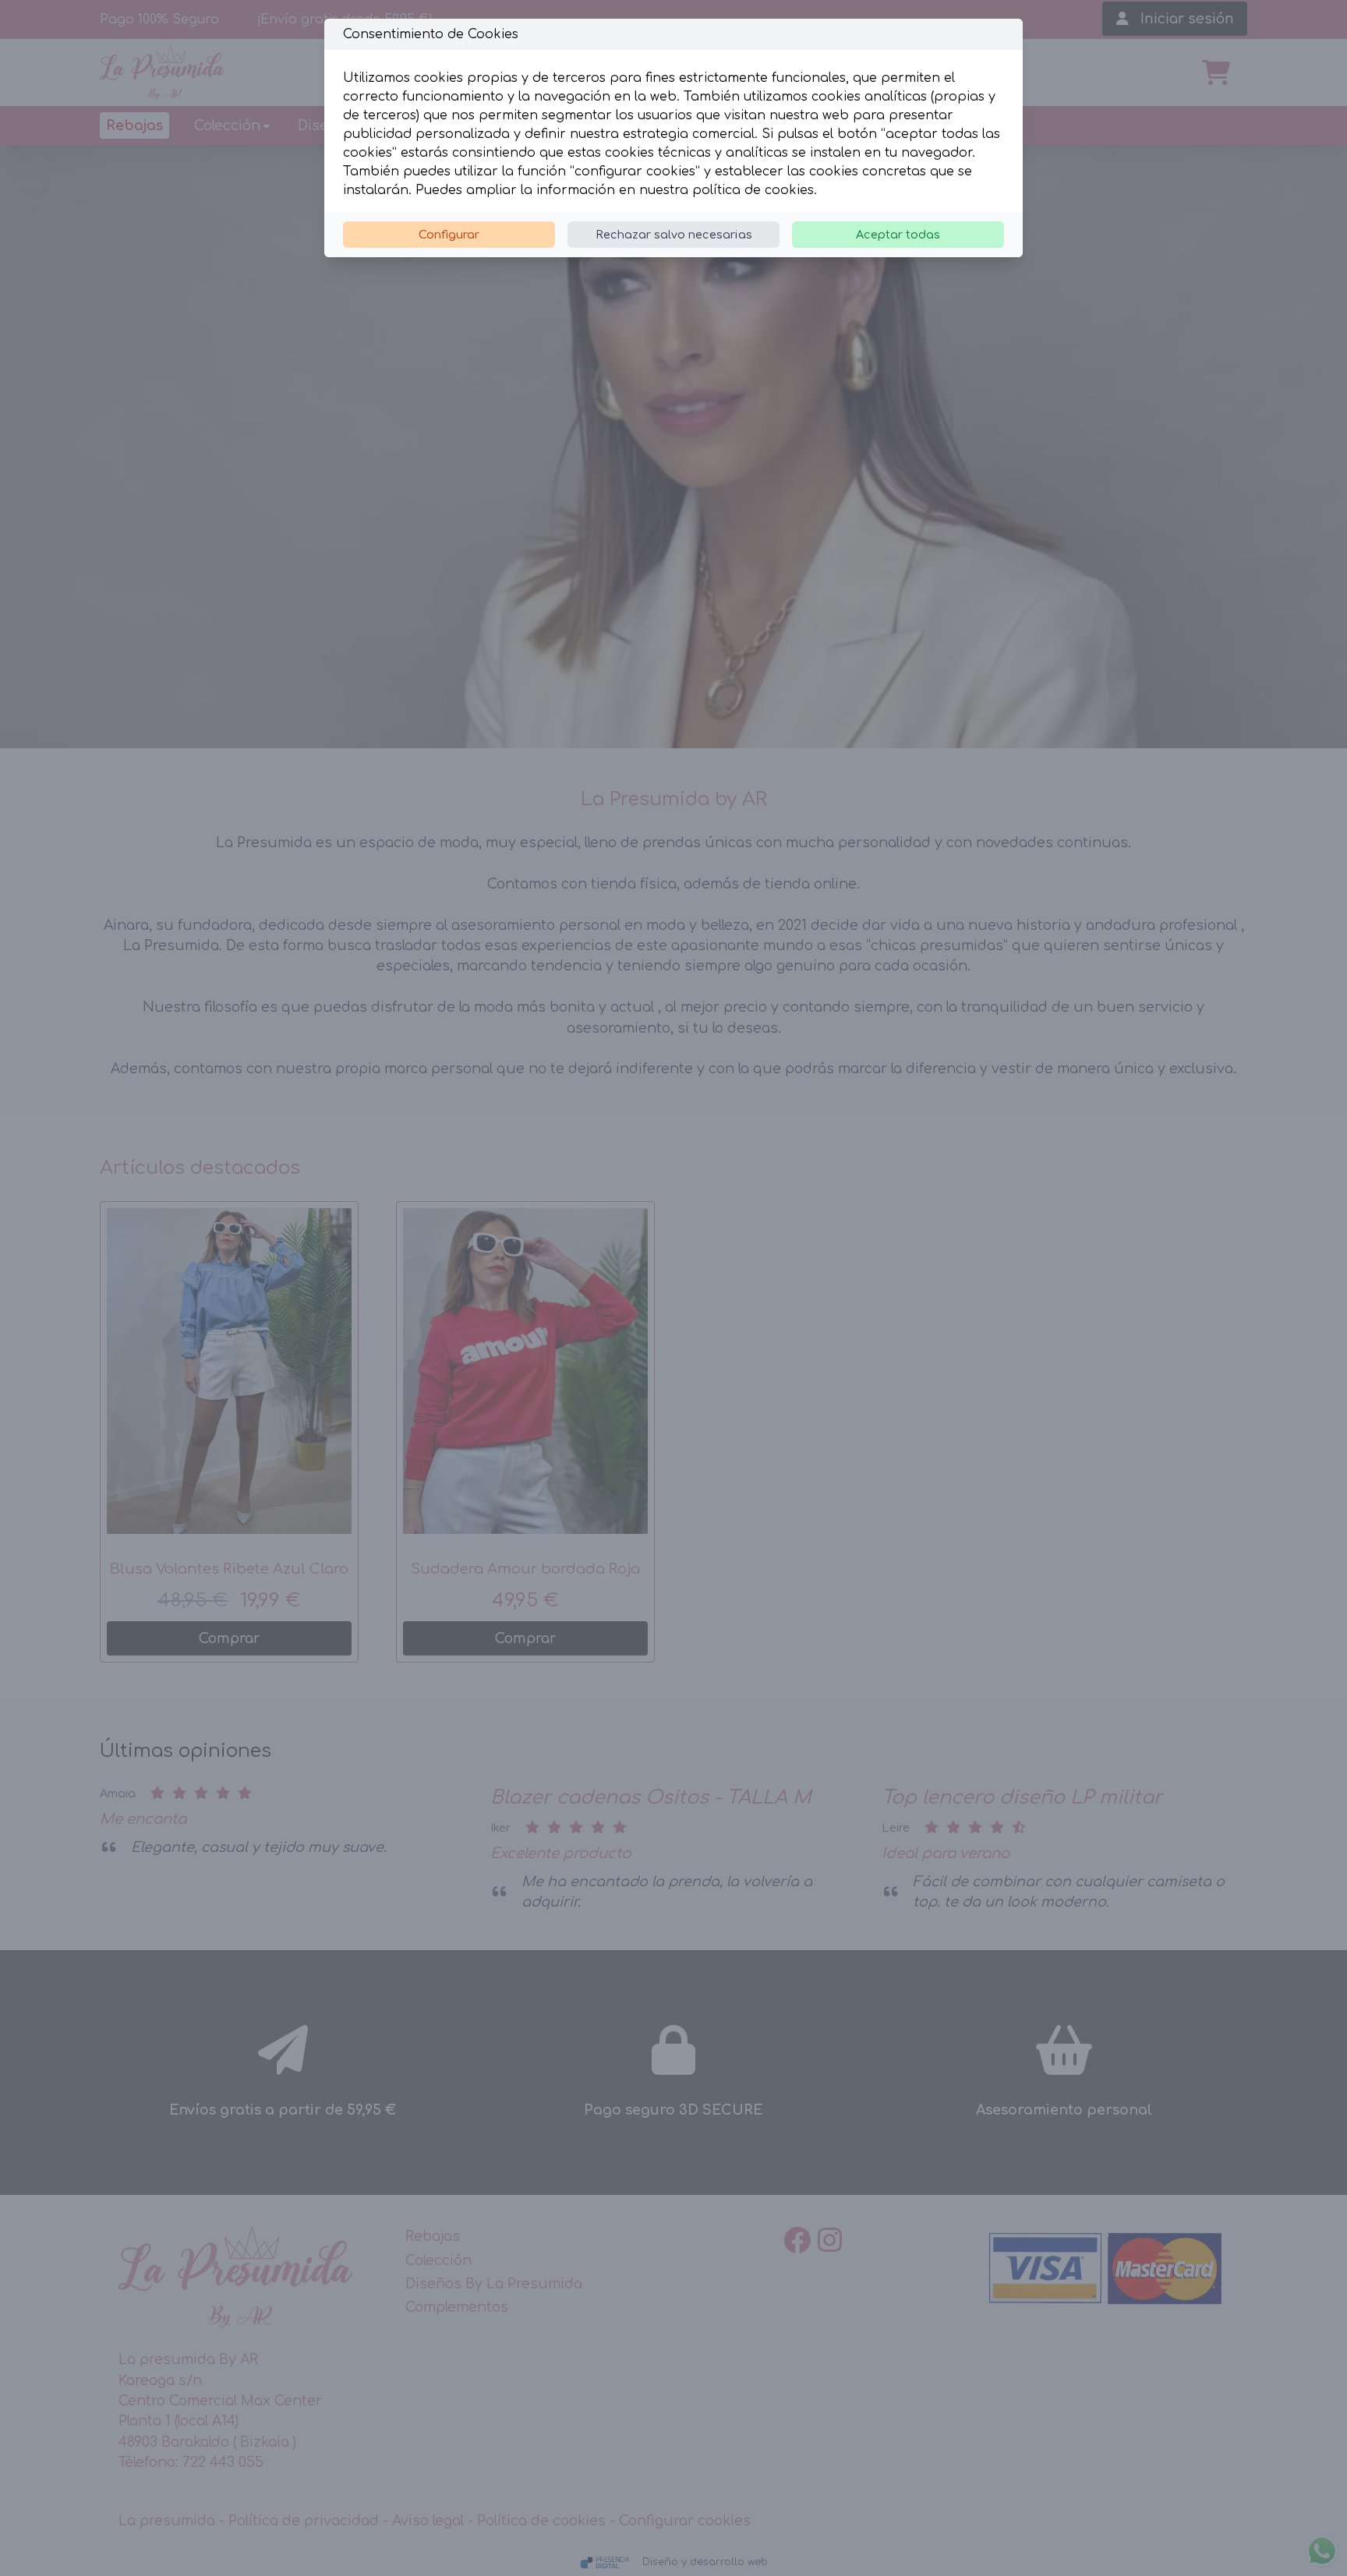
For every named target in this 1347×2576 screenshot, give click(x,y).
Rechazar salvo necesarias (674, 235)
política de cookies (753, 190)
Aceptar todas (898, 235)
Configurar (449, 235)
